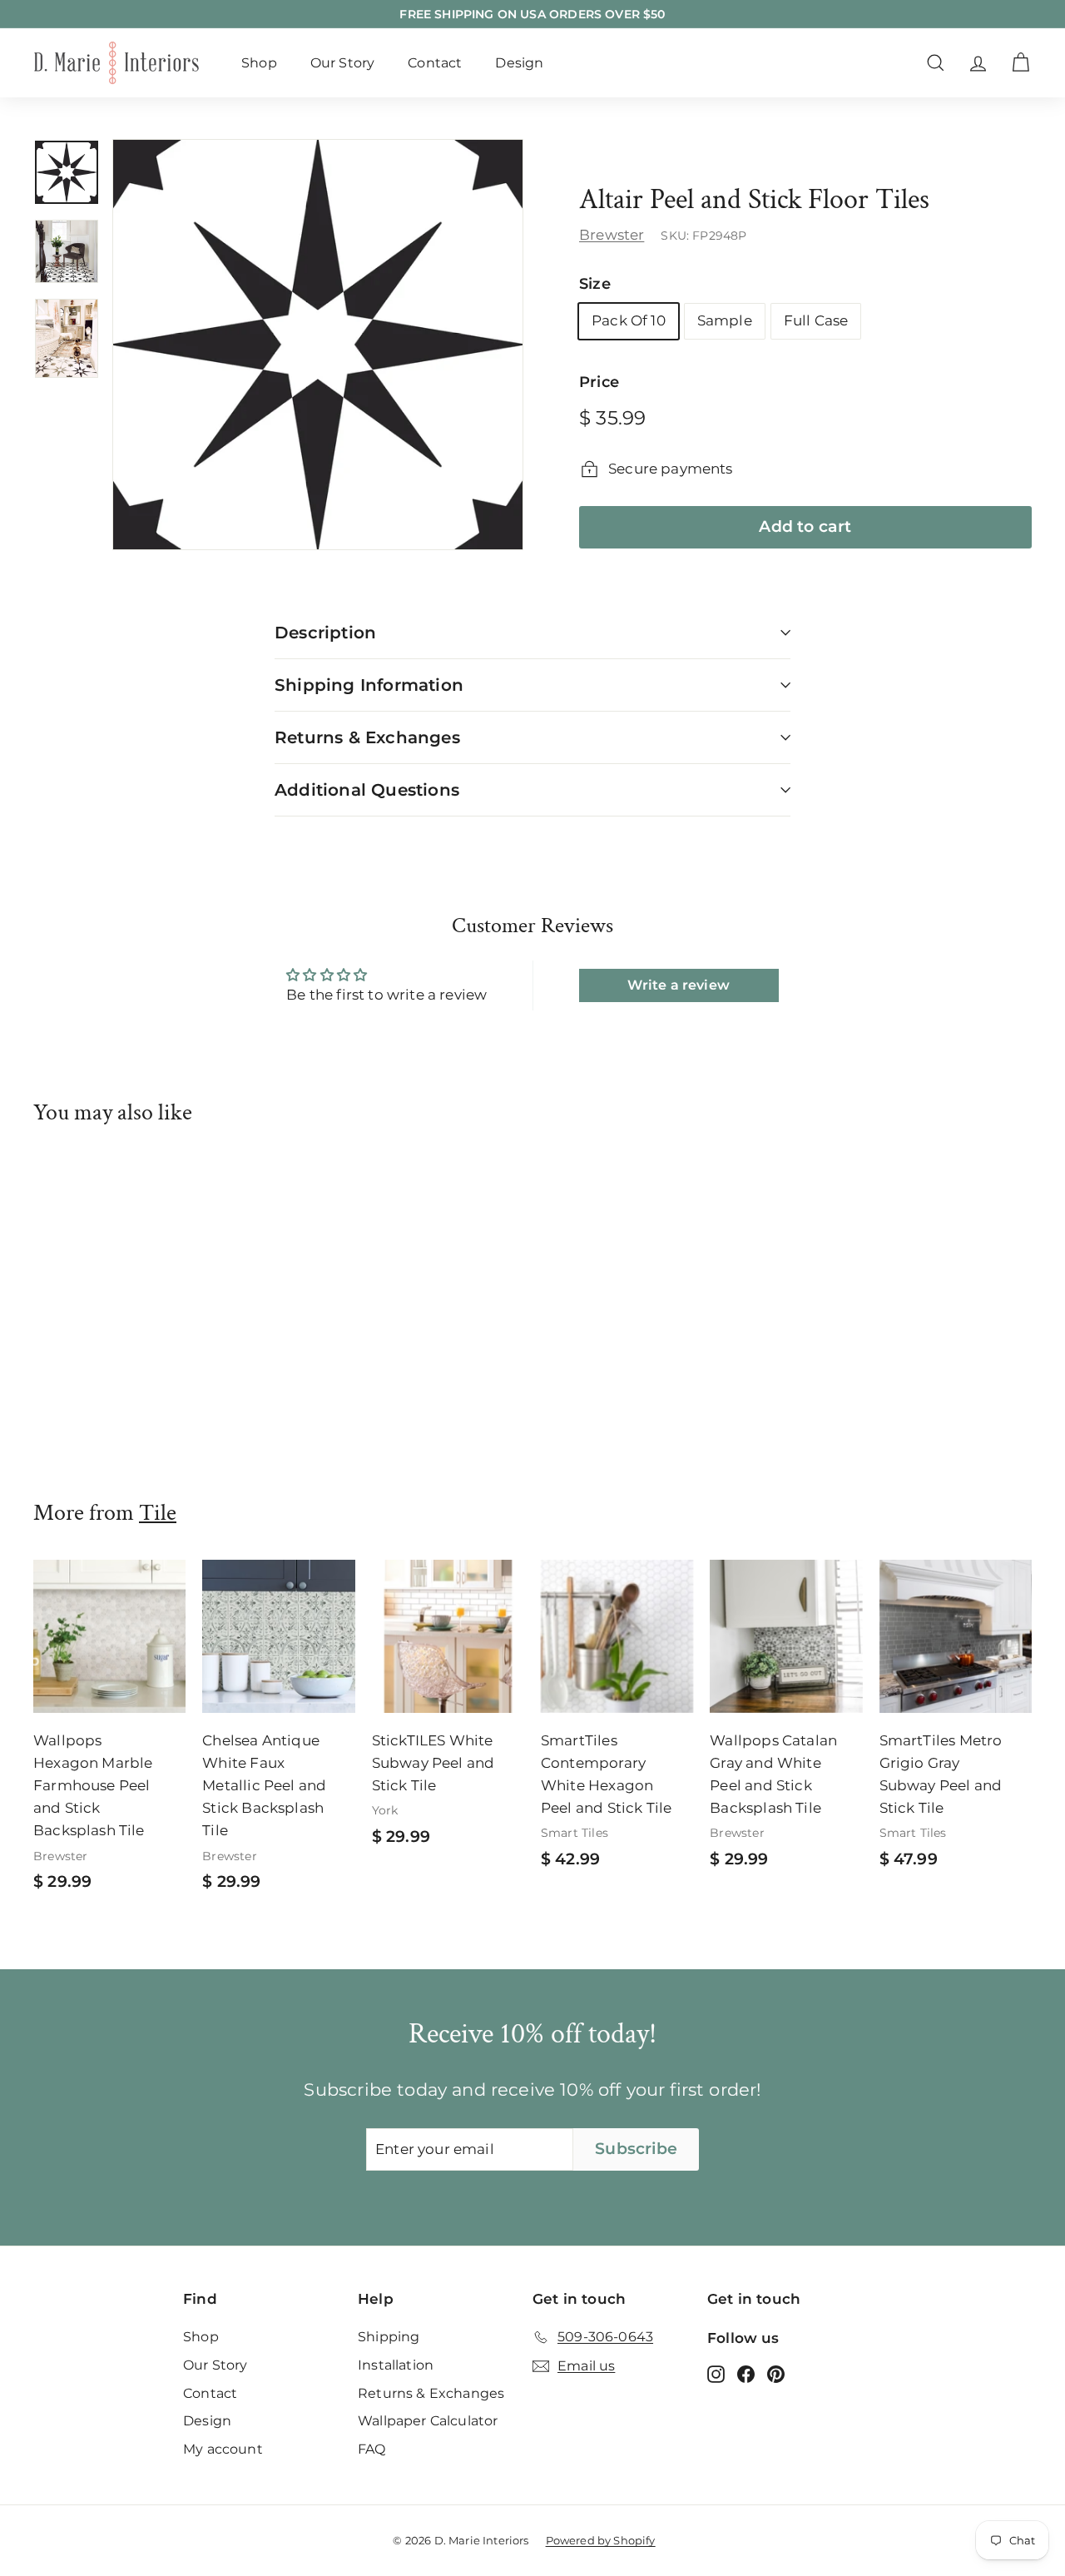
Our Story (343, 63)
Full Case (816, 320)
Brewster (612, 235)
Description (325, 633)
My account (223, 2449)
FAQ (372, 2449)
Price (599, 382)
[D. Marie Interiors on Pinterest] (776, 2374)
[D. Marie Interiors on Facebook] (746, 2374)
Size (595, 284)
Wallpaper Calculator (428, 2421)
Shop (259, 63)
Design (519, 63)
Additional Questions (367, 790)
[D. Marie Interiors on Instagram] (716, 2374)
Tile (158, 1513)
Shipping (389, 2337)
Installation (396, 2365)
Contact (435, 63)
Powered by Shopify (601, 2540)
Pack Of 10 (629, 320)
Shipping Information (369, 685)
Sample (725, 320)
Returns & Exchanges (367, 737)
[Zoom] (318, 345)
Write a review (678, 985)
